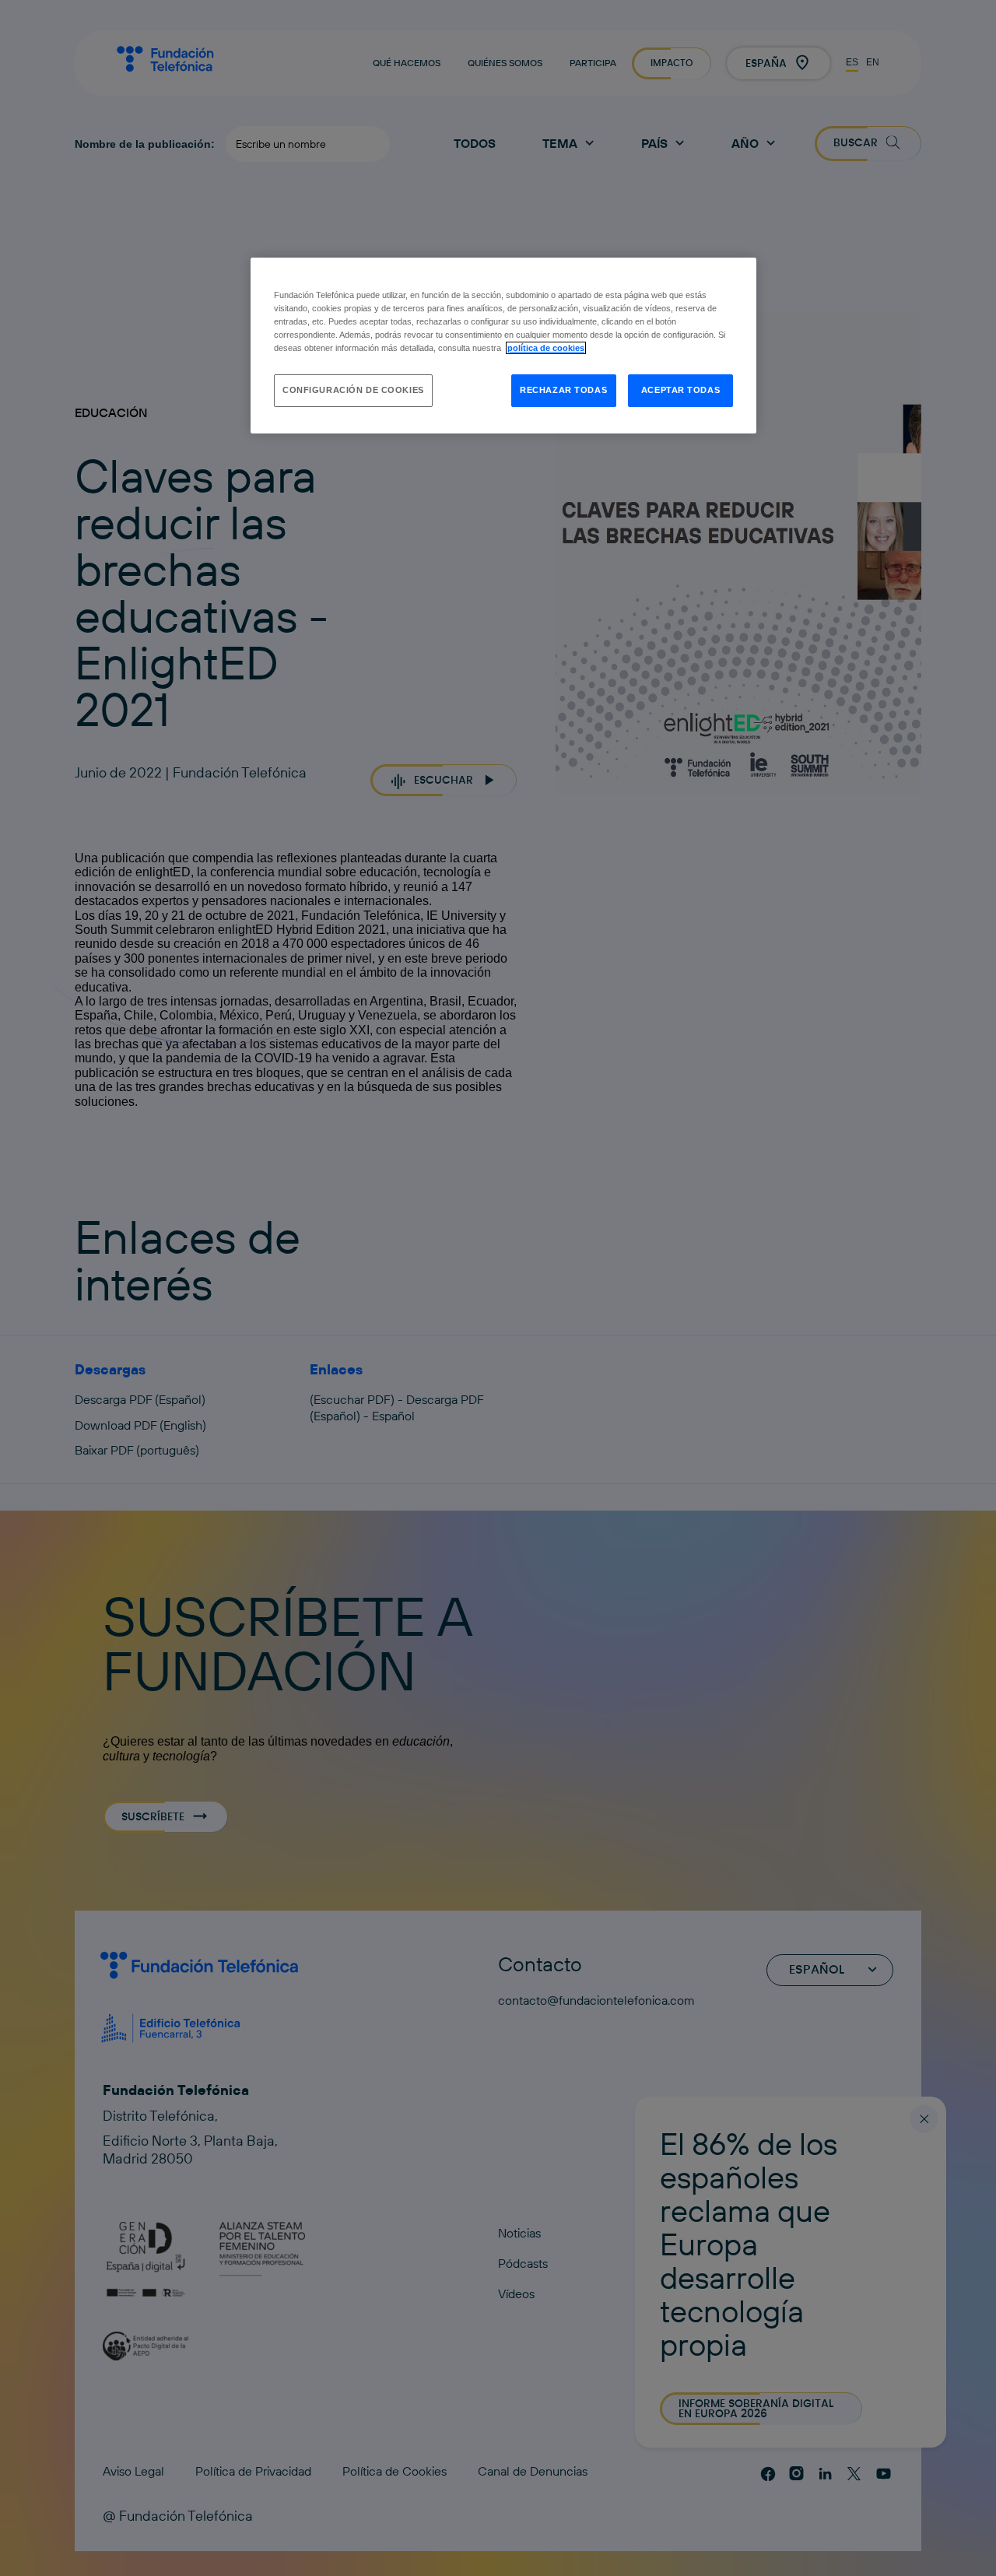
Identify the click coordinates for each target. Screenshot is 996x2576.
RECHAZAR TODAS (563, 390)
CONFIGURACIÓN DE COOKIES (353, 390)
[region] (503, 346)
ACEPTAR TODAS (680, 390)
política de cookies (546, 348)
